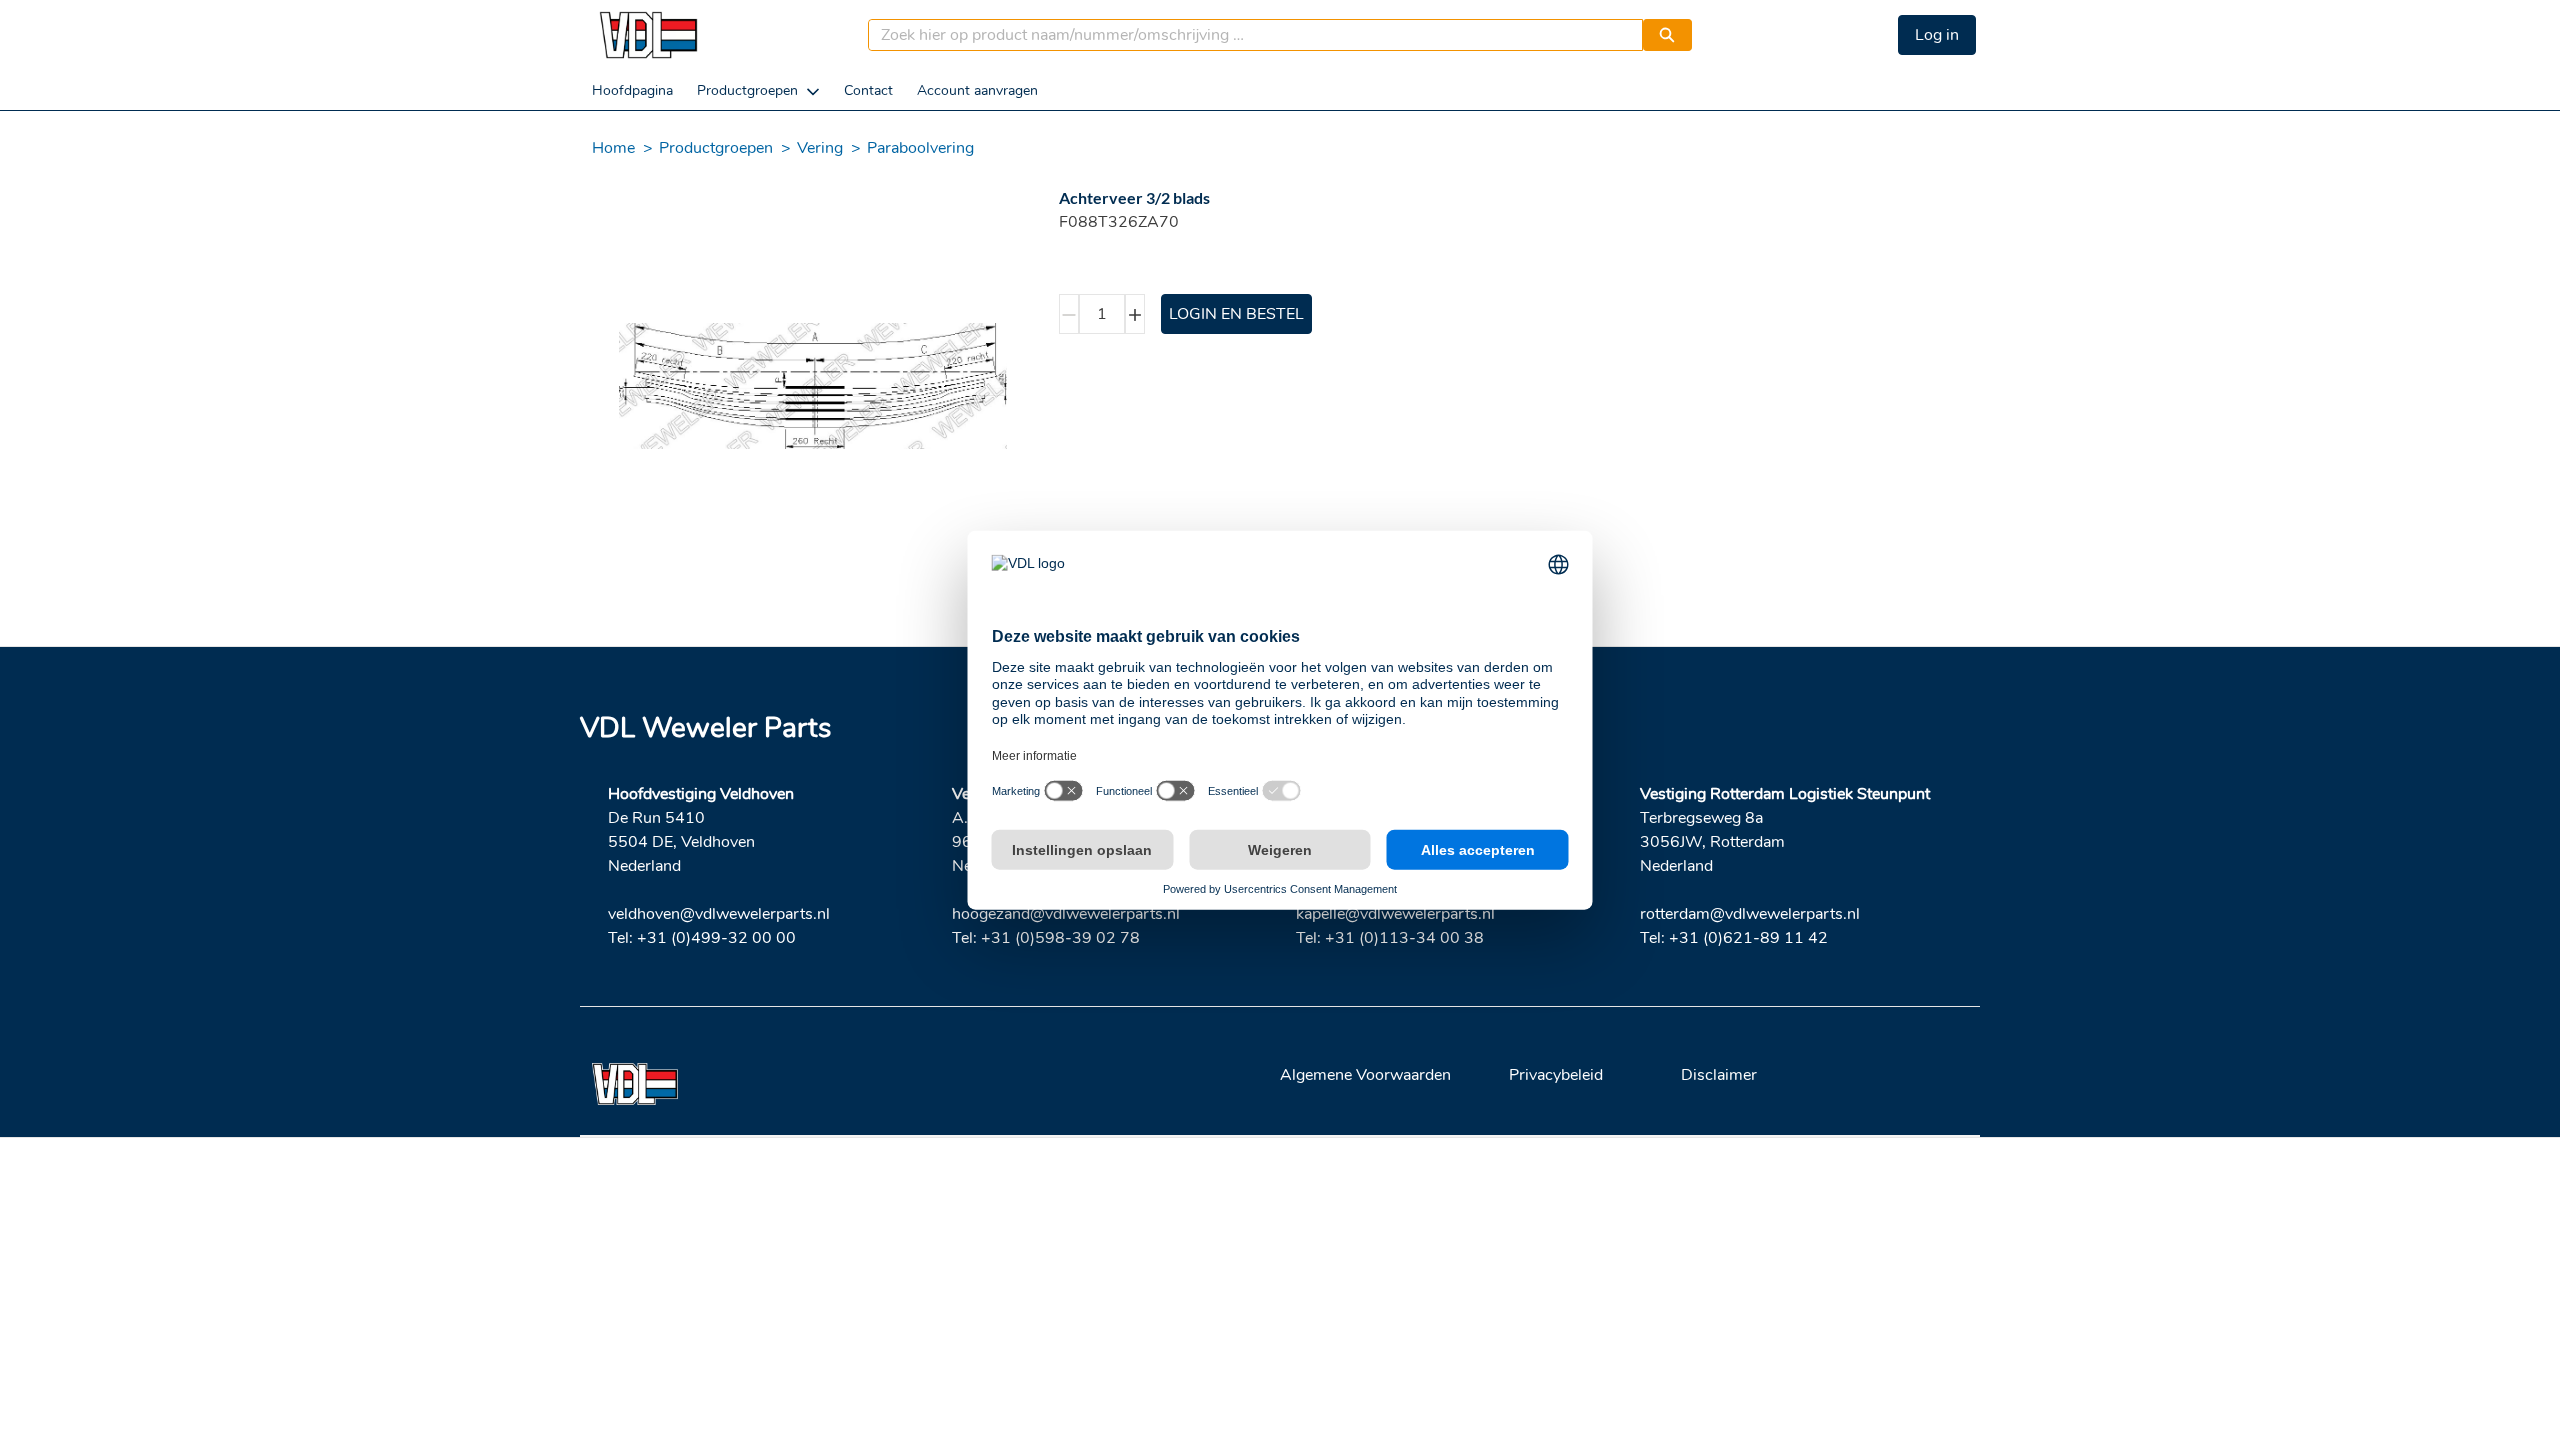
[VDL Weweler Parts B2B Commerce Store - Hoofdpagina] (648, 35)
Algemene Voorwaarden (1365, 1075)
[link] (632, 90)
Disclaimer (1719, 1075)
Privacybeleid (1556, 1075)
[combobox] (1247, 35)
